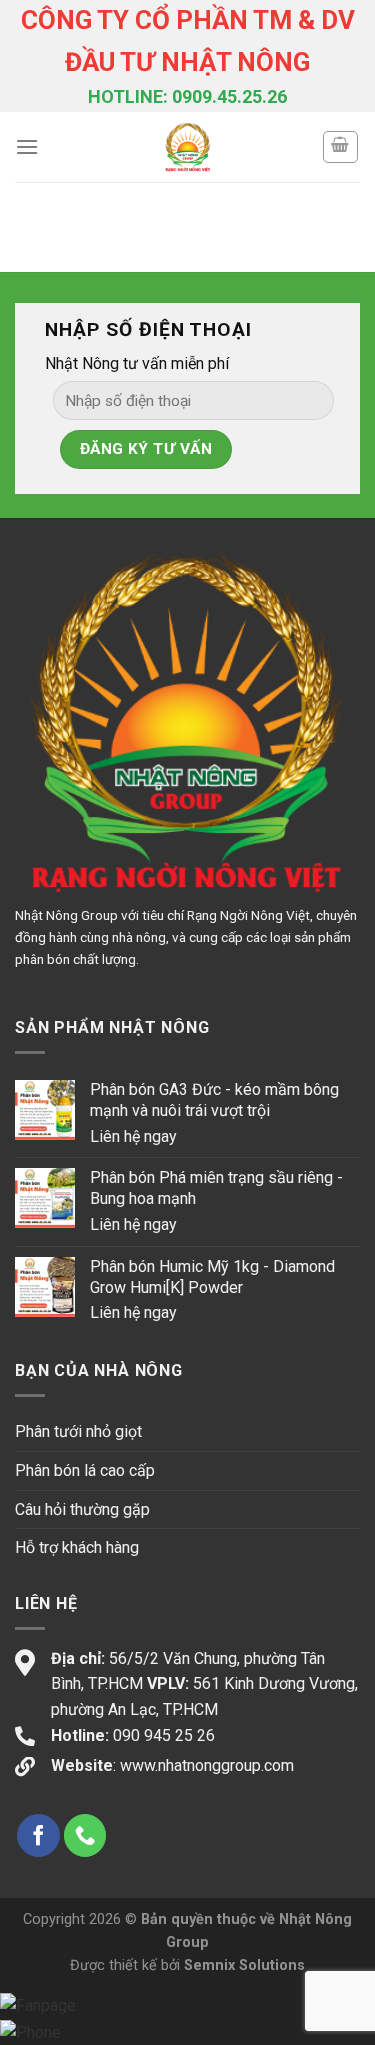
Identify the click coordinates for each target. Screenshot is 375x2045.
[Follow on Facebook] (38, 1835)
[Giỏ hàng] (341, 147)
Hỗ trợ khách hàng (77, 1547)
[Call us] (85, 1835)
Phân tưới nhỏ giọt (78, 1431)
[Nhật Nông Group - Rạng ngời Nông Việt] (187, 147)
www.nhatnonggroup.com (207, 1765)
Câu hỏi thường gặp (82, 1509)
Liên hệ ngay (133, 1136)
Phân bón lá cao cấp (85, 1470)
